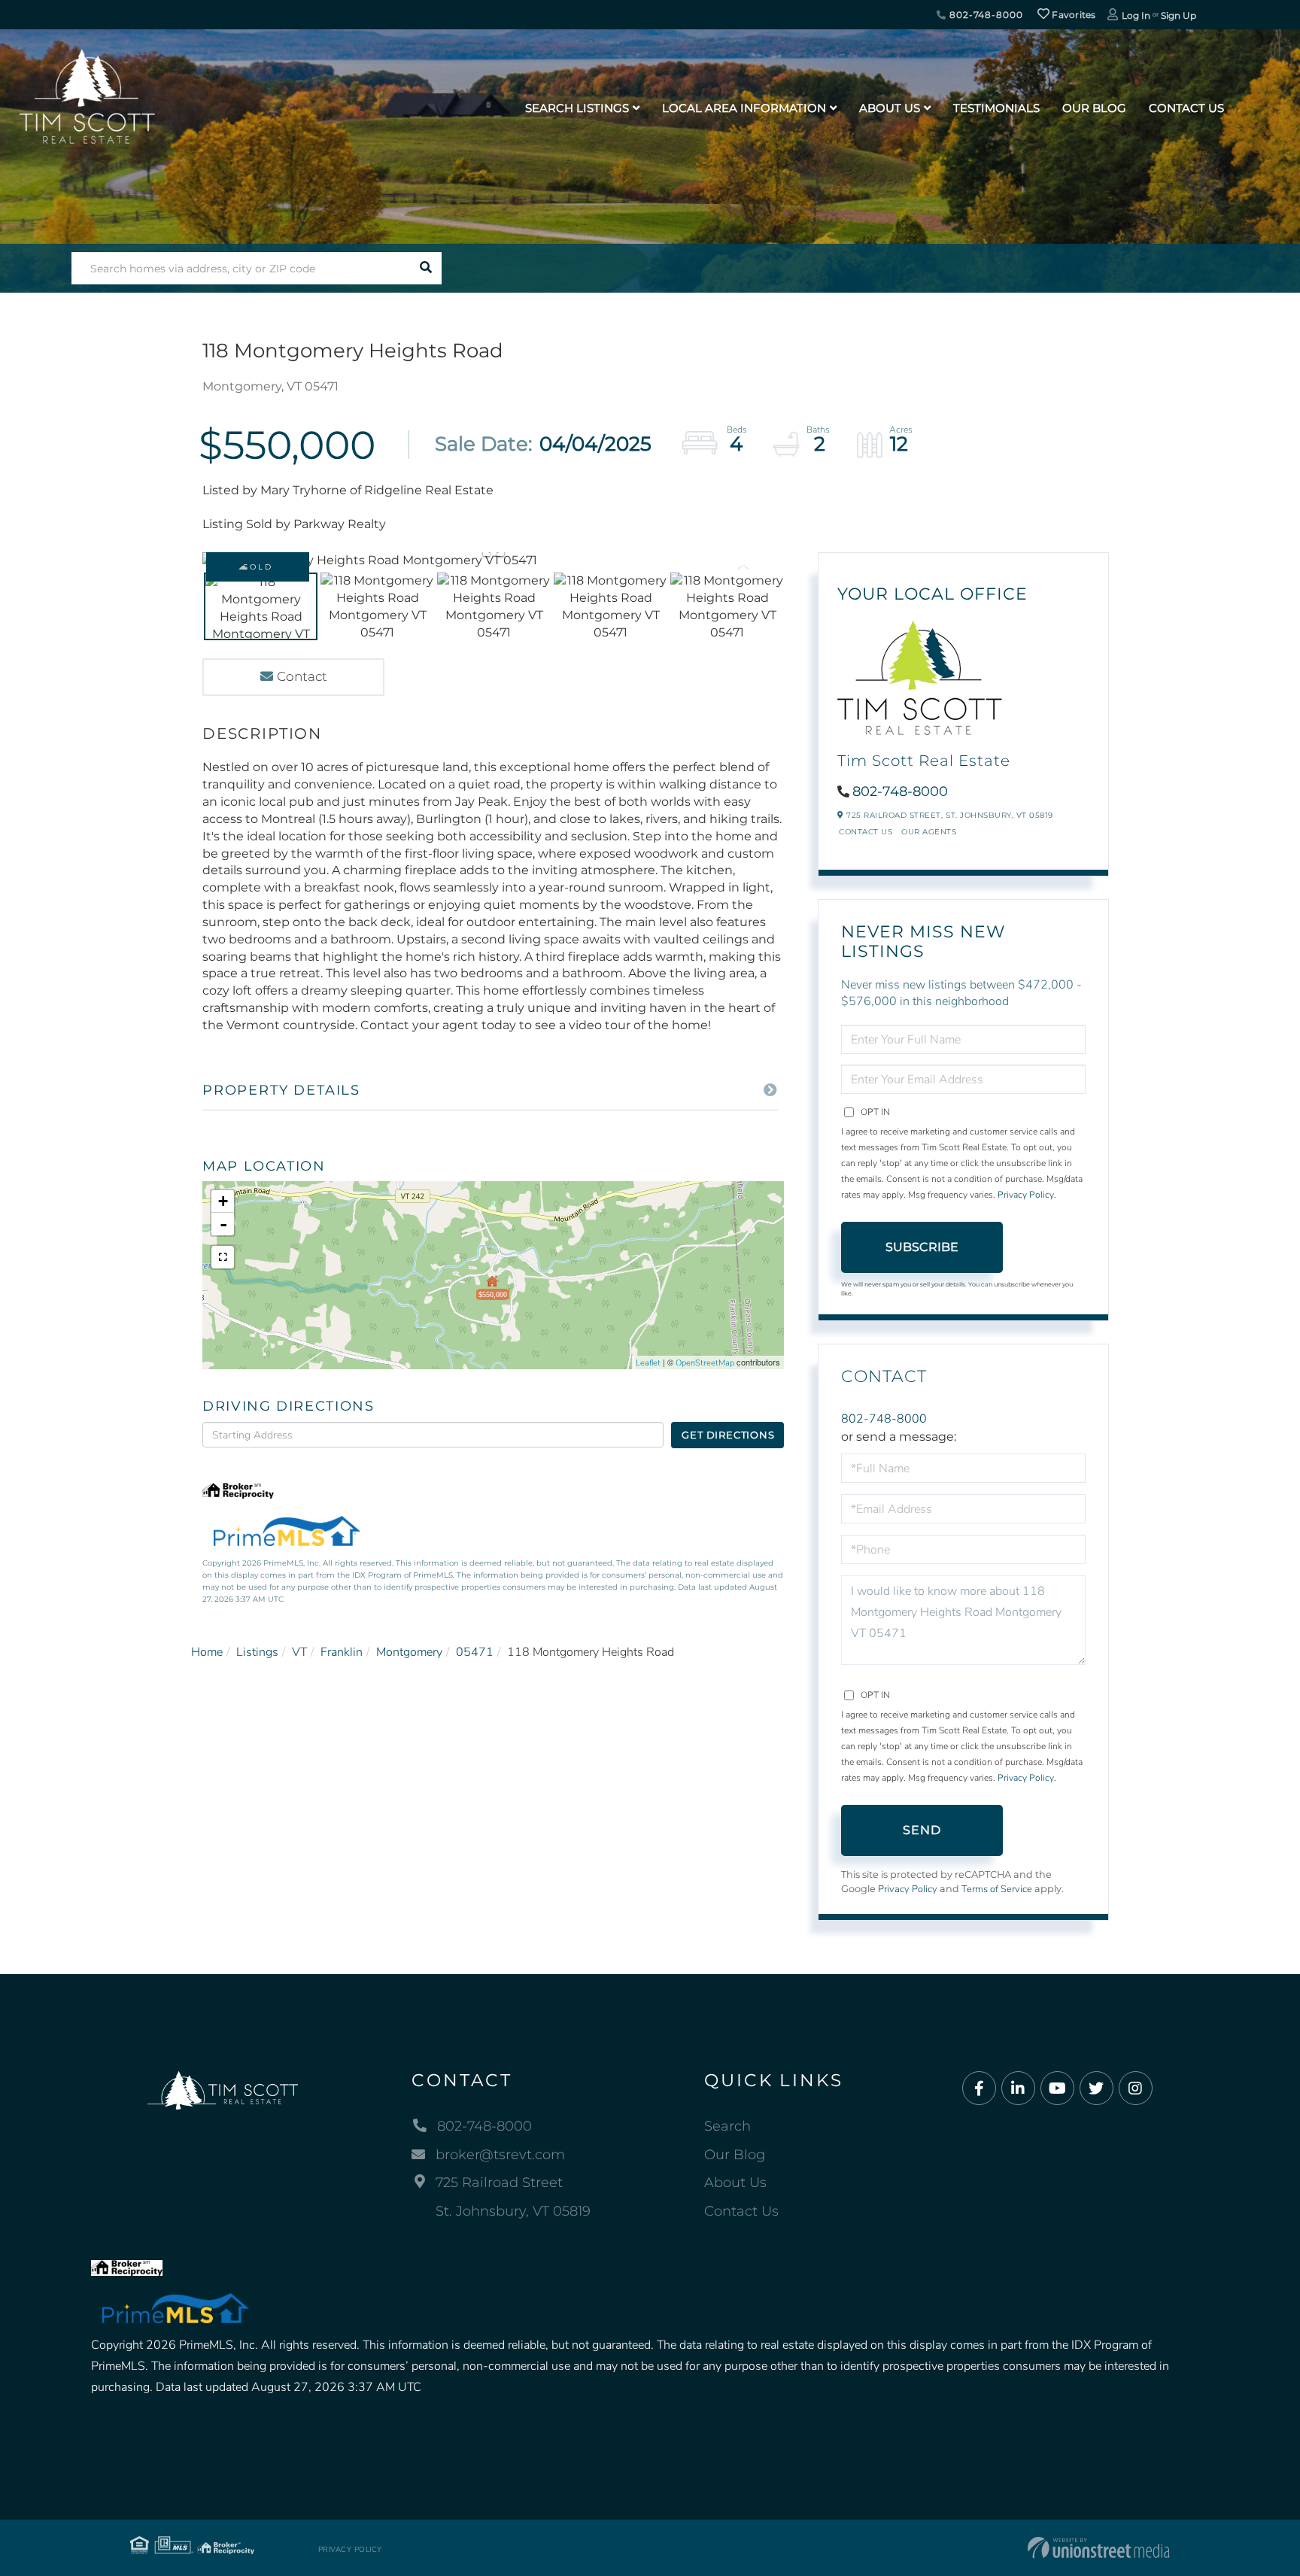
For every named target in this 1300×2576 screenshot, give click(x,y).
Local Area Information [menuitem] (744, 108)
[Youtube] (1057, 2089)
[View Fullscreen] (223, 1257)
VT (299, 1652)
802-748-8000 (984, 15)
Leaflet (648, 1363)
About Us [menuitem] (890, 108)
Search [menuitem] (727, 2126)
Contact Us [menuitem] (1186, 108)
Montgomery (409, 1652)
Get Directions (728, 1435)
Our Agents (929, 832)
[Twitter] (1096, 2089)
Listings (257, 1652)
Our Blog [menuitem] (1094, 108)
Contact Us (866, 832)
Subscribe (922, 1247)
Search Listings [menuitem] (577, 108)
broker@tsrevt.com (500, 2155)
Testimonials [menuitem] (996, 108)
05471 (475, 1652)
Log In (1136, 15)
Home (207, 1652)
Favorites (1073, 15)
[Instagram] (1136, 2089)
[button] (425, 268)
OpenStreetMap (705, 1363)
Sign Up (1179, 15)
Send (922, 1830)
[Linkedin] (1018, 2089)
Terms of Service (997, 1889)
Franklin (342, 1652)
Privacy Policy (1026, 1195)
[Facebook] (979, 2089)
